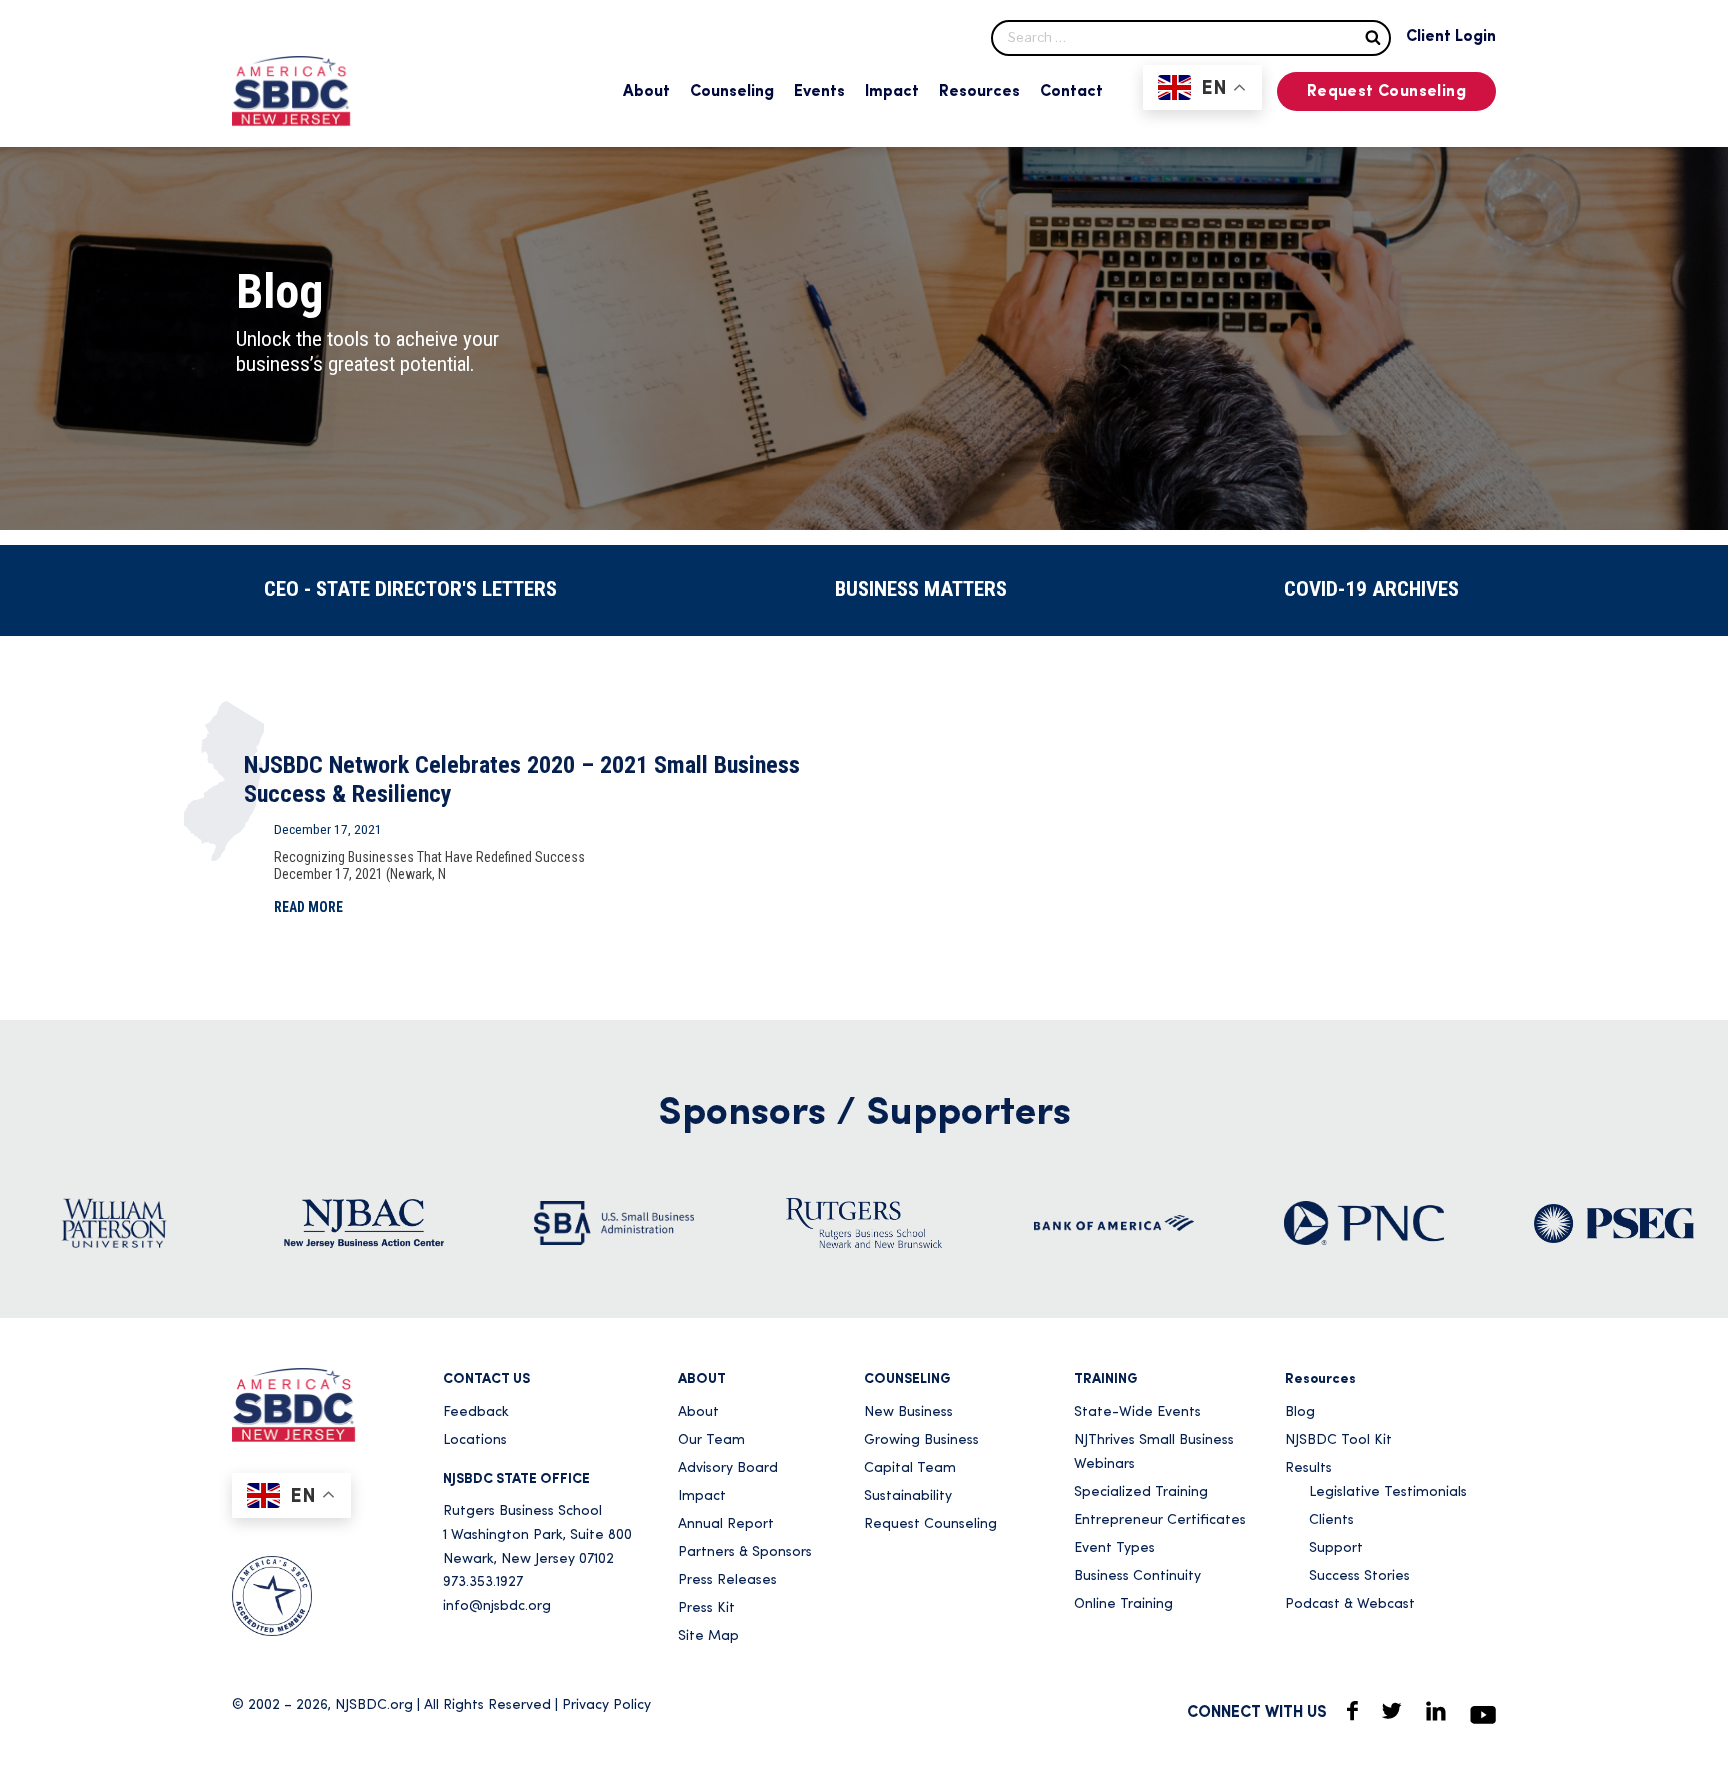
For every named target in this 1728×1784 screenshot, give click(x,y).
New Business (908, 1412)
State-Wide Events (1137, 1412)
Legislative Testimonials (1388, 1492)
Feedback (476, 1412)
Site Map (708, 1636)
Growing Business (921, 1440)
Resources (979, 92)
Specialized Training (1141, 1492)
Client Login (1451, 37)
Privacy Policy (606, 1705)
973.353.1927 (483, 1582)
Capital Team (910, 1468)
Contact (1071, 92)
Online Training (1123, 1604)
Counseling (732, 92)
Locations (475, 1440)
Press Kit (706, 1608)
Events (819, 92)
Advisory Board (728, 1468)
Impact (892, 92)
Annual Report (726, 1524)
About (646, 92)
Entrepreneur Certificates (1160, 1520)
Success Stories (1359, 1576)
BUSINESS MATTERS (921, 589)
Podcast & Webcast (1350, 1604)
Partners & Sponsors (745, 1552)
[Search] (1373, 36)
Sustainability (908, 1496)
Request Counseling (1386, 92)
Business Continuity (1137, 1576)
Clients (1331, 1520)
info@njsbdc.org (497, 1606)
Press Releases (727, 1580)
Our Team (711, 1440)
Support (1336, 1548)
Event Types (1114, 1548)
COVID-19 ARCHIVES (1371, 589)
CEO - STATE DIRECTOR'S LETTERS (410, 589)
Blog (1300, 1412)
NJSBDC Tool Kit (1338, 1440)
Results (1308, 1468)
